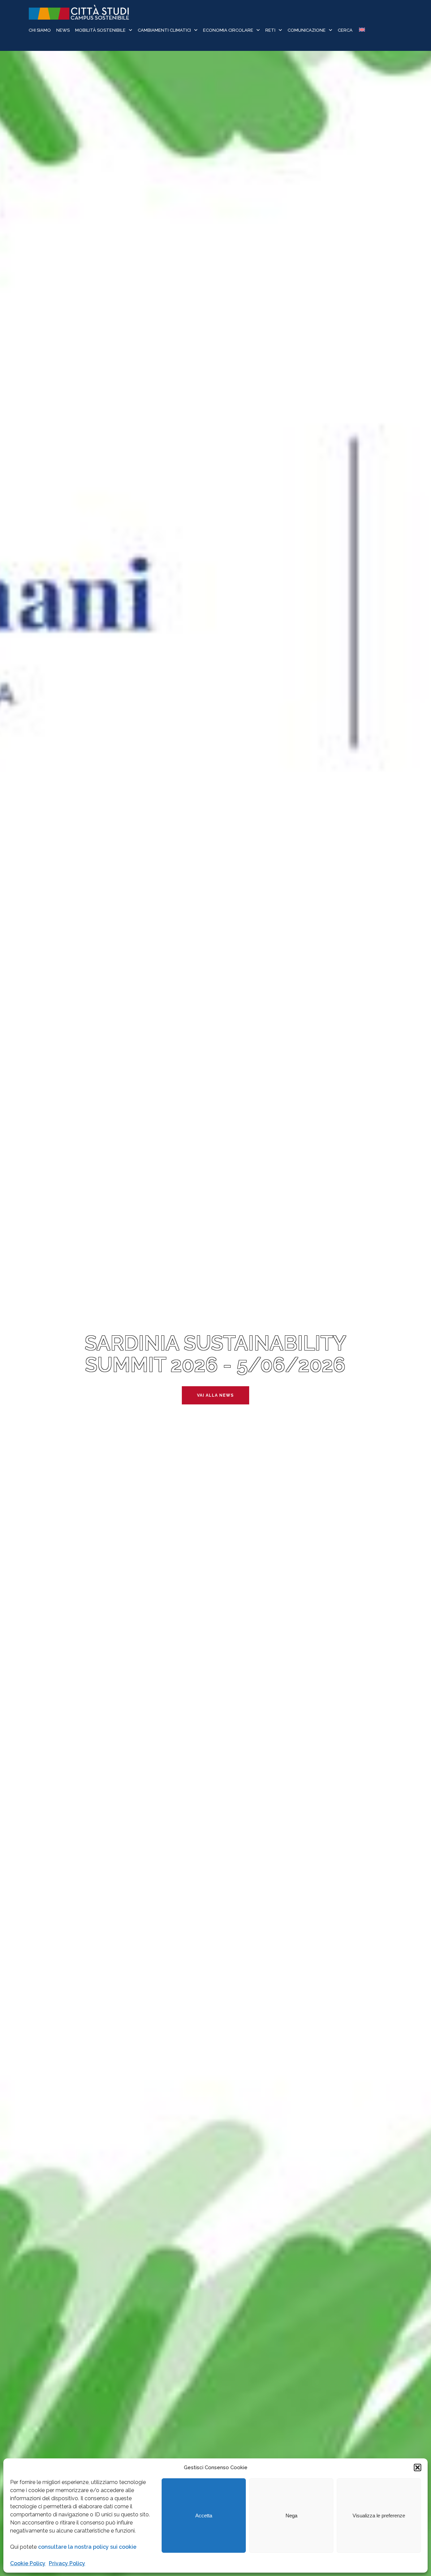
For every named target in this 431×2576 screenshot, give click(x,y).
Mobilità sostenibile (100, 30)
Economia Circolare (228, 30)
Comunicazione (307, 30)
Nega (291, 2516)
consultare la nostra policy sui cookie (87, 2547)
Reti (270, 30)
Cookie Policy (28, 2563)
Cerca (345, 30)
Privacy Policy (67, 2563)
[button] (418, 2468)
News (63, 30)
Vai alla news (215, 1395)
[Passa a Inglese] (361, 30)
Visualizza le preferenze (379, 2516)
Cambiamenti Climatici (164, 30)
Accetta (204, 2516)
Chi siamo (40, 30)
